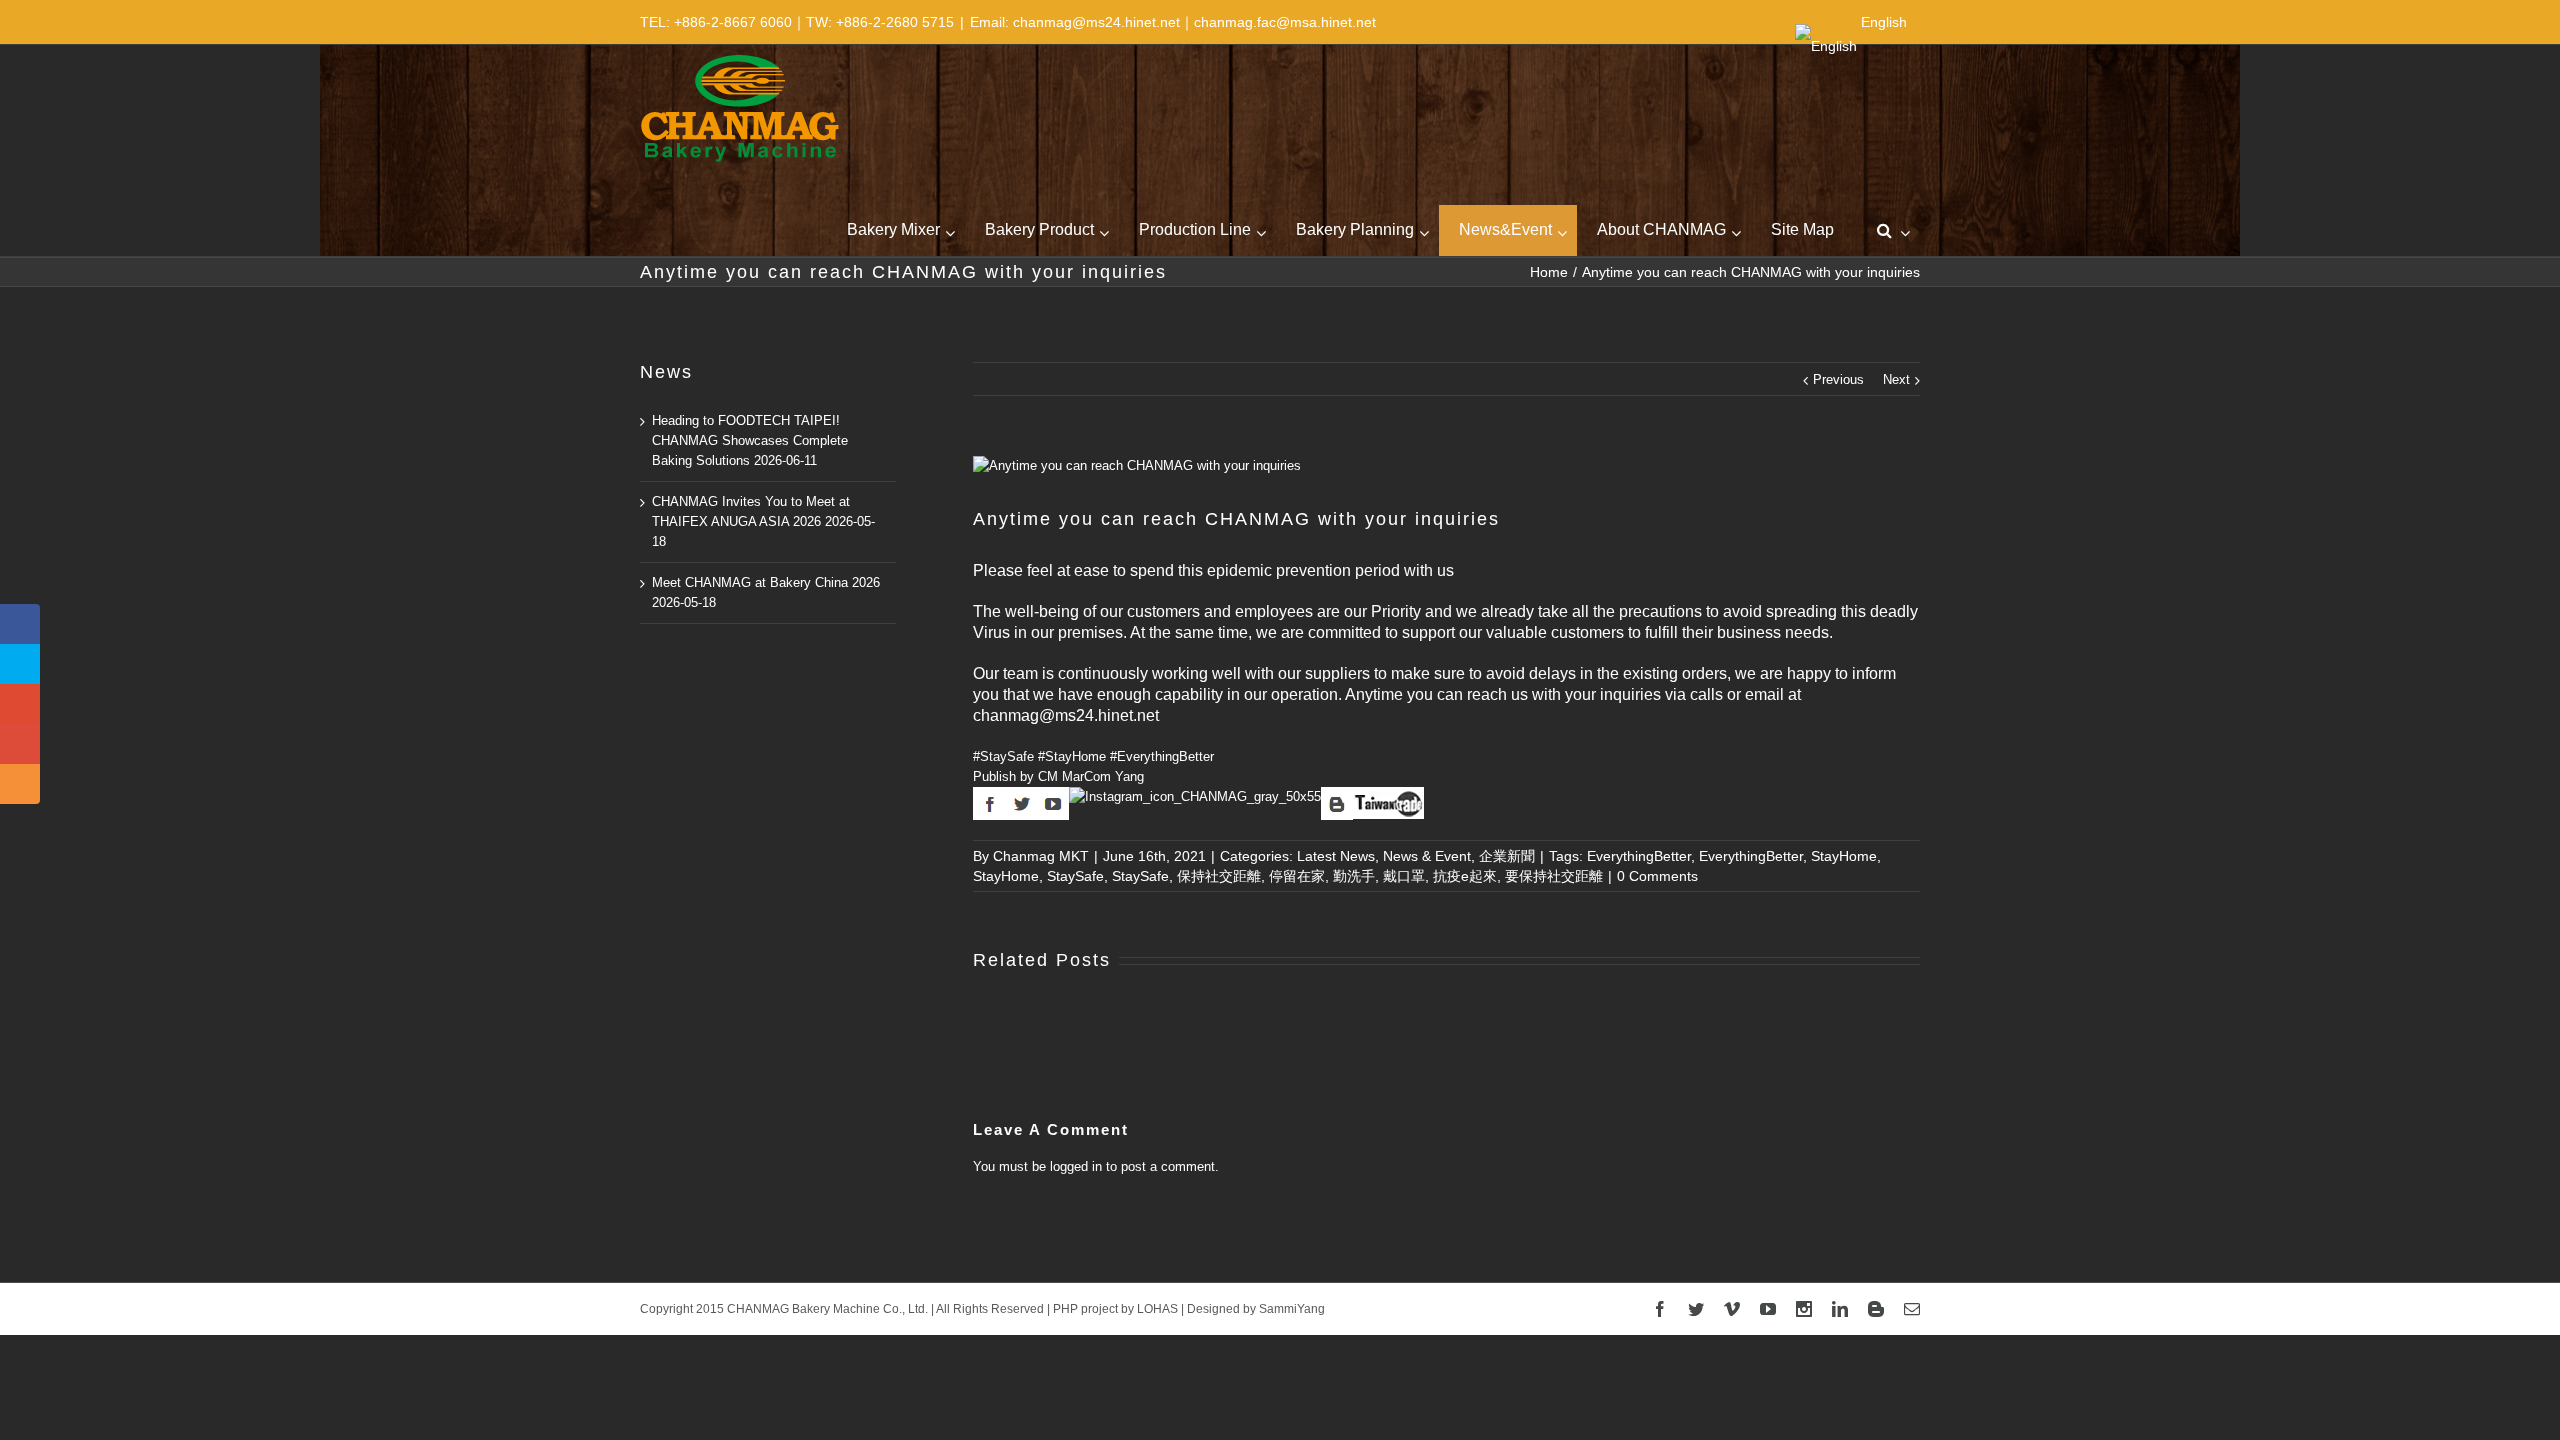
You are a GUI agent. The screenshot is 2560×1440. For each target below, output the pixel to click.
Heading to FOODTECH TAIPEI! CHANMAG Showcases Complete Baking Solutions (750, 440)
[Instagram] (1804, 1309)
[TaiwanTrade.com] (1388, 796)
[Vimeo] (1732, 1309)
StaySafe (1075, 876)
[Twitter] (1696, 1309)
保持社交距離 (1219, 876)
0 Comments (1657, 876)
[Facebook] (1660, 1309)
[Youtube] (1768, 1309)
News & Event (1427, 856)
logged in (1076, 1166)
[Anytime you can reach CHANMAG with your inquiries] (1446, 466)
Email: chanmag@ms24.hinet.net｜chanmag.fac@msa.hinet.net (1173, 22)
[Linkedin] (1840, 1309)
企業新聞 (1507, 856)
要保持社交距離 (1554, 876)
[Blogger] (1876, 1309)
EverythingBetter (1639, 856)
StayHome (1844, 856)
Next (1896, 379)
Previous (1838, 379)
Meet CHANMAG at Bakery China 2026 (766, 582)
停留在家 (1297, 876)
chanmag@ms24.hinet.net (1066, 715)
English (1884, 22)
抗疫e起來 (1465, 876)
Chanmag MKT (1041, 856)
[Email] (1912, 1309)
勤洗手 (1354, 876)
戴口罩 (1404, 876)
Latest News (1336, 856)
